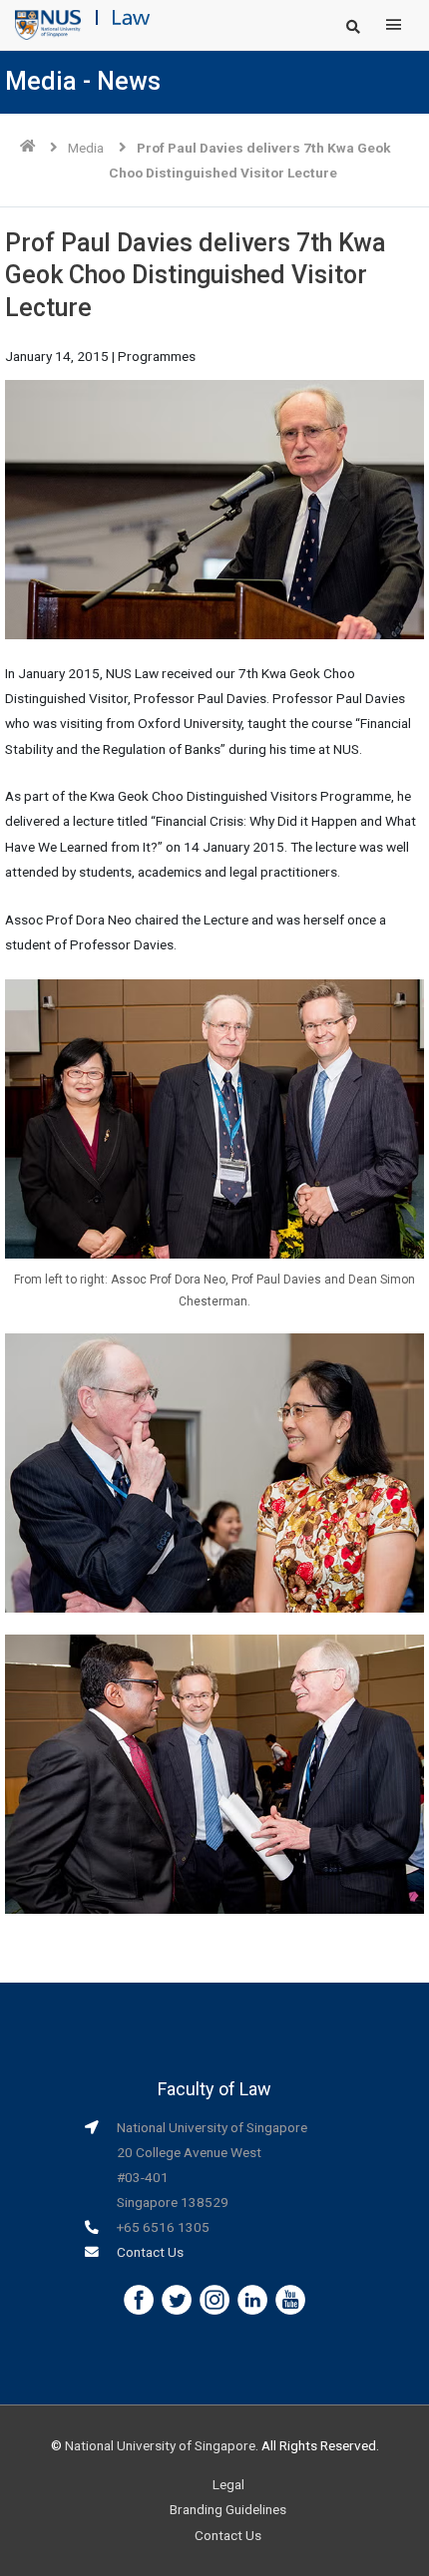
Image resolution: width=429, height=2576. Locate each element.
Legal (228, 2484)
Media (86, 148)
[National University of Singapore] (48, 24)
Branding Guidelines (228, 2509)
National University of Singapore (160, 2445)
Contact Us (150, 2252)
